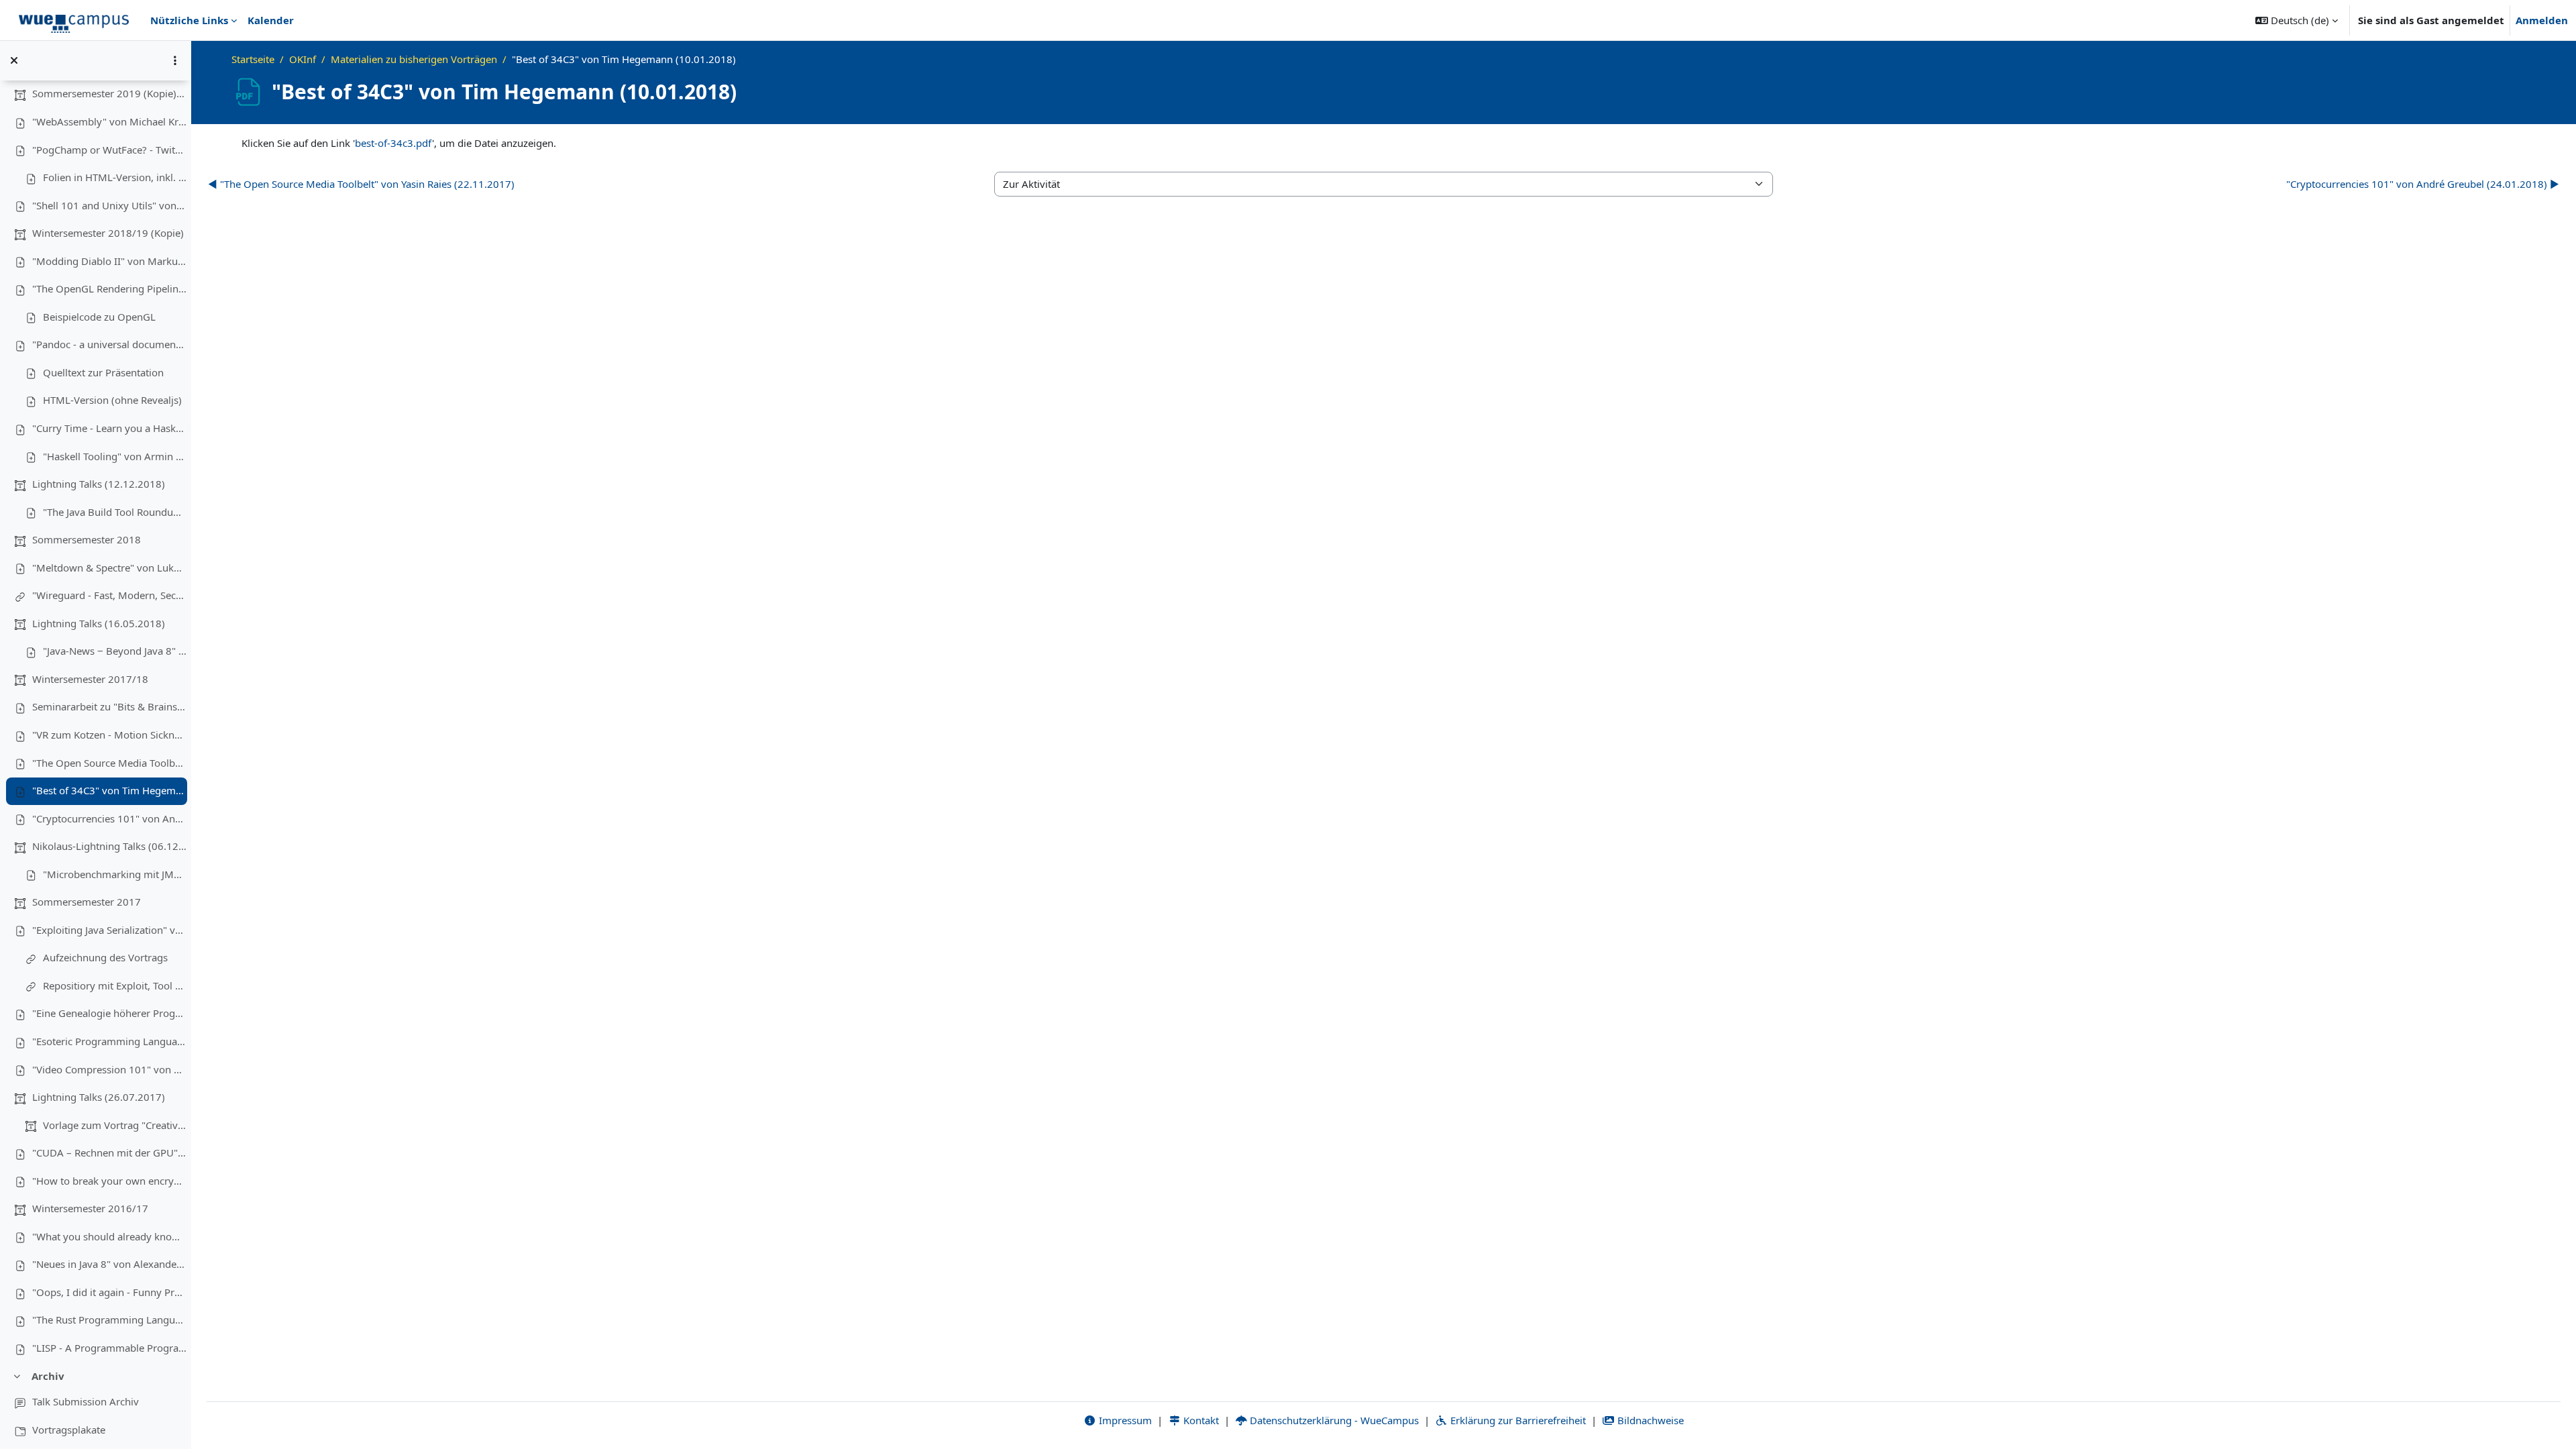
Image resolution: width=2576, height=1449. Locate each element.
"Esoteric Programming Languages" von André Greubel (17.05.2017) (109, 1041)
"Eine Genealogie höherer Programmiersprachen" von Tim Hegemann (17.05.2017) (109, 1013)
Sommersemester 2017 (87, 902)
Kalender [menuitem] (271, 20)
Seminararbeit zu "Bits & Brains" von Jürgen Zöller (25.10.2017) (109, 706)
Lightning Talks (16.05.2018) (99, 623)
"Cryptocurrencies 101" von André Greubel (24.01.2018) (109, 818)
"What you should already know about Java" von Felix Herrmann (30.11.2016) (109, 1236)
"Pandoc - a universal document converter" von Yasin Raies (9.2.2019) (109, 344)
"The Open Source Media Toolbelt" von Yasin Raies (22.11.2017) (109, 763)
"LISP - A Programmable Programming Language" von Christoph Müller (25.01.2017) (109, 1348)
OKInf (303, 59)
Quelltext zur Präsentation (103, 372)
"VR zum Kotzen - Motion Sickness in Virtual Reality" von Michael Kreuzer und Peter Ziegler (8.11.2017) (109, 735)
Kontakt (1200, 1420)
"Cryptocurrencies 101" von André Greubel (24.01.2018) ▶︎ (2423, 184)
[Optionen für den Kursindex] (175, 60)
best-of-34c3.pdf (393, 143)
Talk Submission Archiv (86, 1401)
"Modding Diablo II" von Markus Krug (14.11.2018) (109, 261)
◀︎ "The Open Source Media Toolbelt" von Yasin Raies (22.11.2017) (361, 184)
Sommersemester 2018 (87, 539)
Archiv (48, 1376)
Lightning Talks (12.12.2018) (99, 484)
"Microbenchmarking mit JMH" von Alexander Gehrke (115, 874)
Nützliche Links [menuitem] (189, 20)
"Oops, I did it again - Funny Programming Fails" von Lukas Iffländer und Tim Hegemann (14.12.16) (109, 1292)
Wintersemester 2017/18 (90, 679)
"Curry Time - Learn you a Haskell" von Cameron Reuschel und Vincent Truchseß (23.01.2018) (109, 428)
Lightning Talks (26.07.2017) (99, 1097)
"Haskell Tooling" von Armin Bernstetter (115, 456)
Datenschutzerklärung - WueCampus (1333, 1420)
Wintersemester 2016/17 (90, 1208)
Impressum (1124, 1420)
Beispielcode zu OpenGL (99, 317)
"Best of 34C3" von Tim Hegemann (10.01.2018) (109, 790)
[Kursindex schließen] (14, 60)
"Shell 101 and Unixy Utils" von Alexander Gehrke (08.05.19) (109, 205)
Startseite (253, 59)
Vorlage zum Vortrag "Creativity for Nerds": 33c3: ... (115, 1125)
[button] (2297, 20)
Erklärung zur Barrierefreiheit (1517, 1420)
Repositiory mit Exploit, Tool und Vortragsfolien (115, 985)
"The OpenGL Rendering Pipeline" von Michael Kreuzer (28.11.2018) (109, 288)
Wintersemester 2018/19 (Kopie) (108, 233)
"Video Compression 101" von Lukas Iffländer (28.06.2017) (109, 1069)
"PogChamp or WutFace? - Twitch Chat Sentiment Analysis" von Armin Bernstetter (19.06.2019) (109, 150)
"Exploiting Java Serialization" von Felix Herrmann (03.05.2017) (109, 930)
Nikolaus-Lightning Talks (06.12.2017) (109, 846)
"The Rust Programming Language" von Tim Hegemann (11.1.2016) (109, 1320)
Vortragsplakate (69, 1430)
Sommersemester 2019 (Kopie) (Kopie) (109, 93)
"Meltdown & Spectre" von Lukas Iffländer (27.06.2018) (109, 568)
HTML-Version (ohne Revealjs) (112, 400)
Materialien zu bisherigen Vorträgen (414, 59)
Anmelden (2542, 20)
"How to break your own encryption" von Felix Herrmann (109, 1181)
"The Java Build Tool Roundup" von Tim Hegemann (115, 512)
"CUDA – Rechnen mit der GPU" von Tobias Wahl (109, 1152)
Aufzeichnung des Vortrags (105, 957)
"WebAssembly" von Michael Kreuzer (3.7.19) (109, 121)
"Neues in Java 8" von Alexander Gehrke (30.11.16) (109, 1264)
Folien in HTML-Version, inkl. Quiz (115, 177)
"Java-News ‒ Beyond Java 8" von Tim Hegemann (115, 651)
